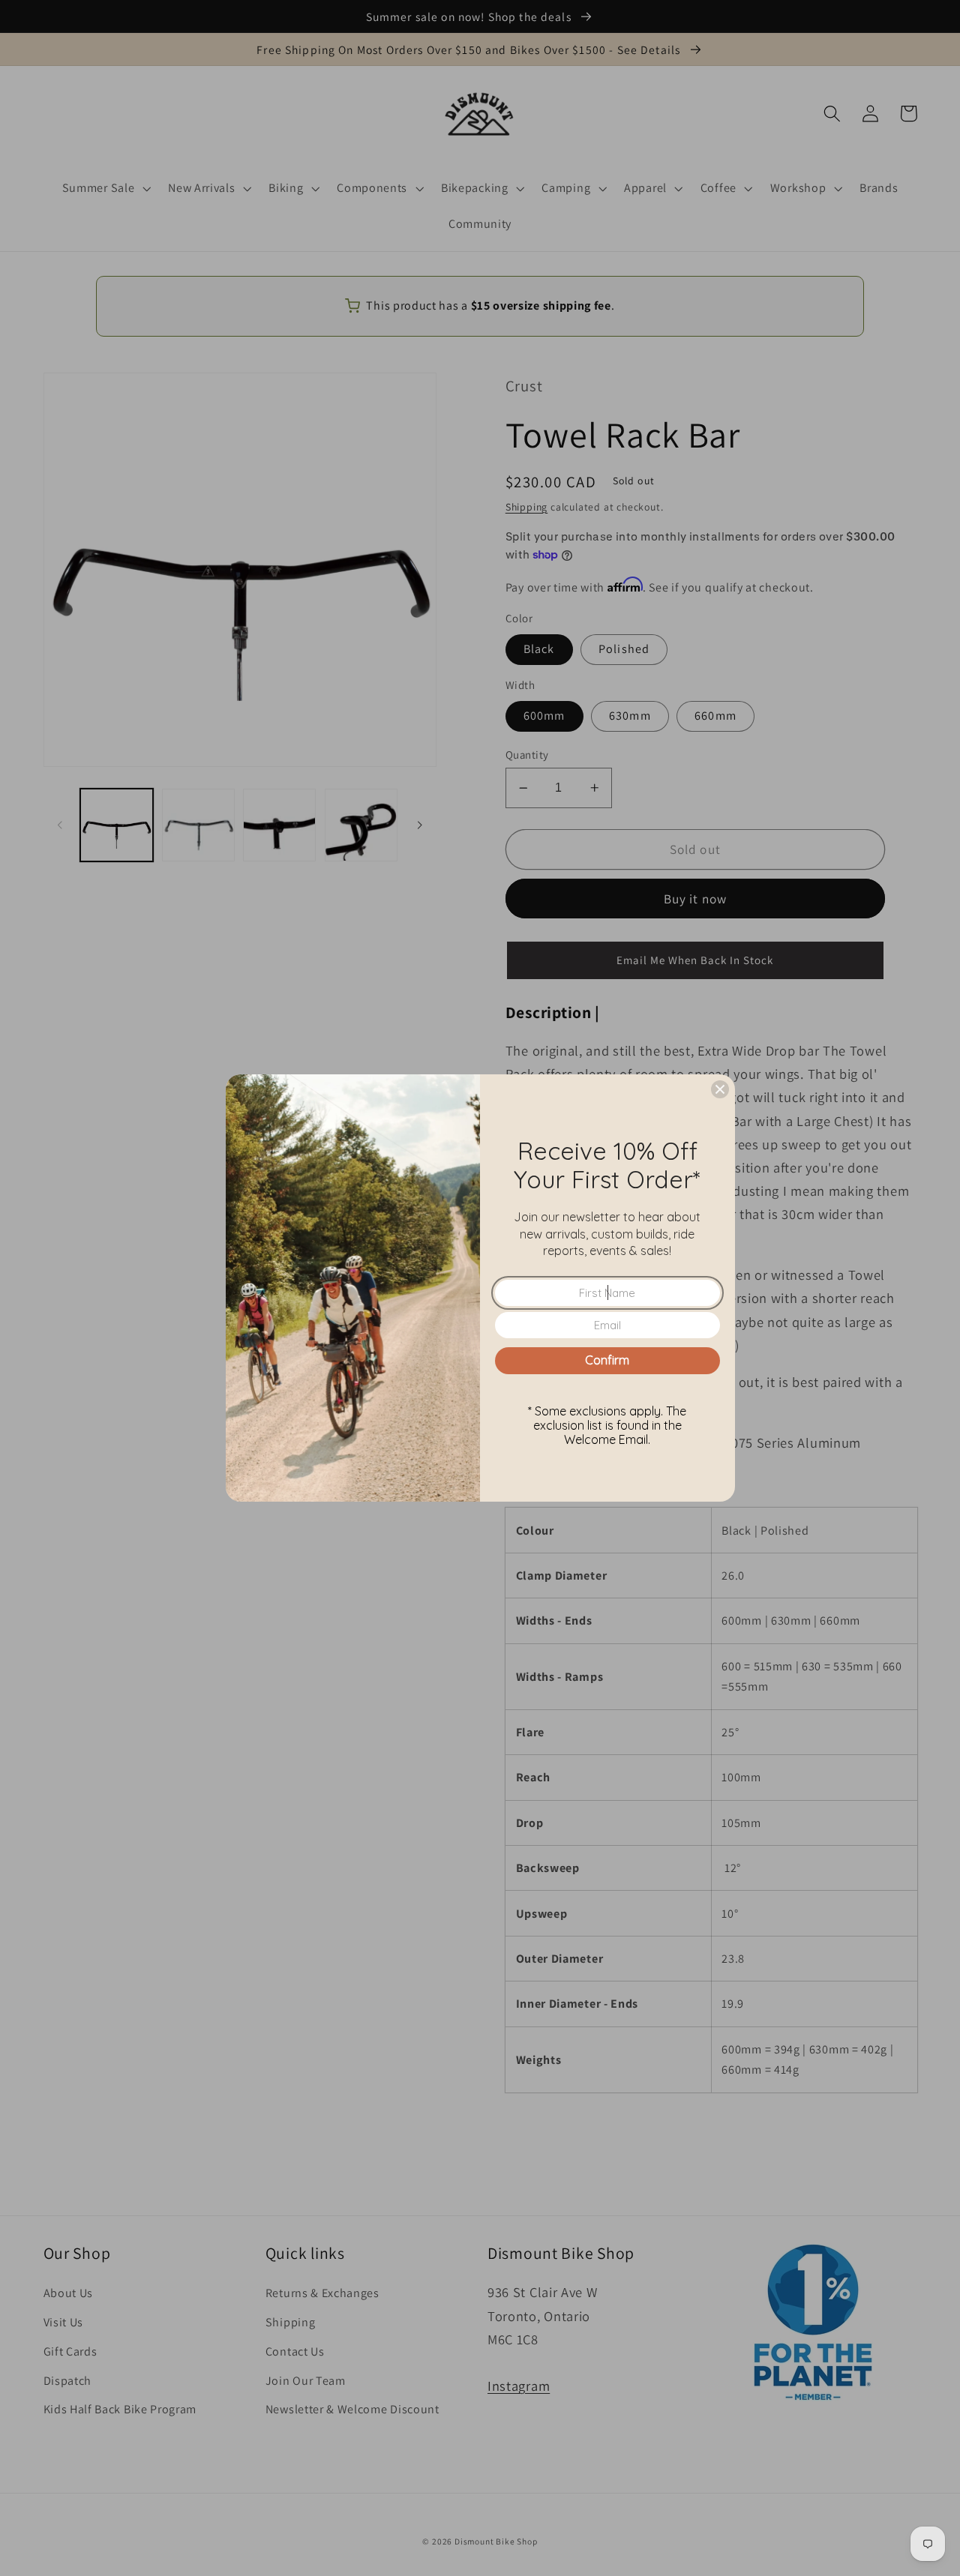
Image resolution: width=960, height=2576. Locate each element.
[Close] (720, 1089)
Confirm (607, 1360)
